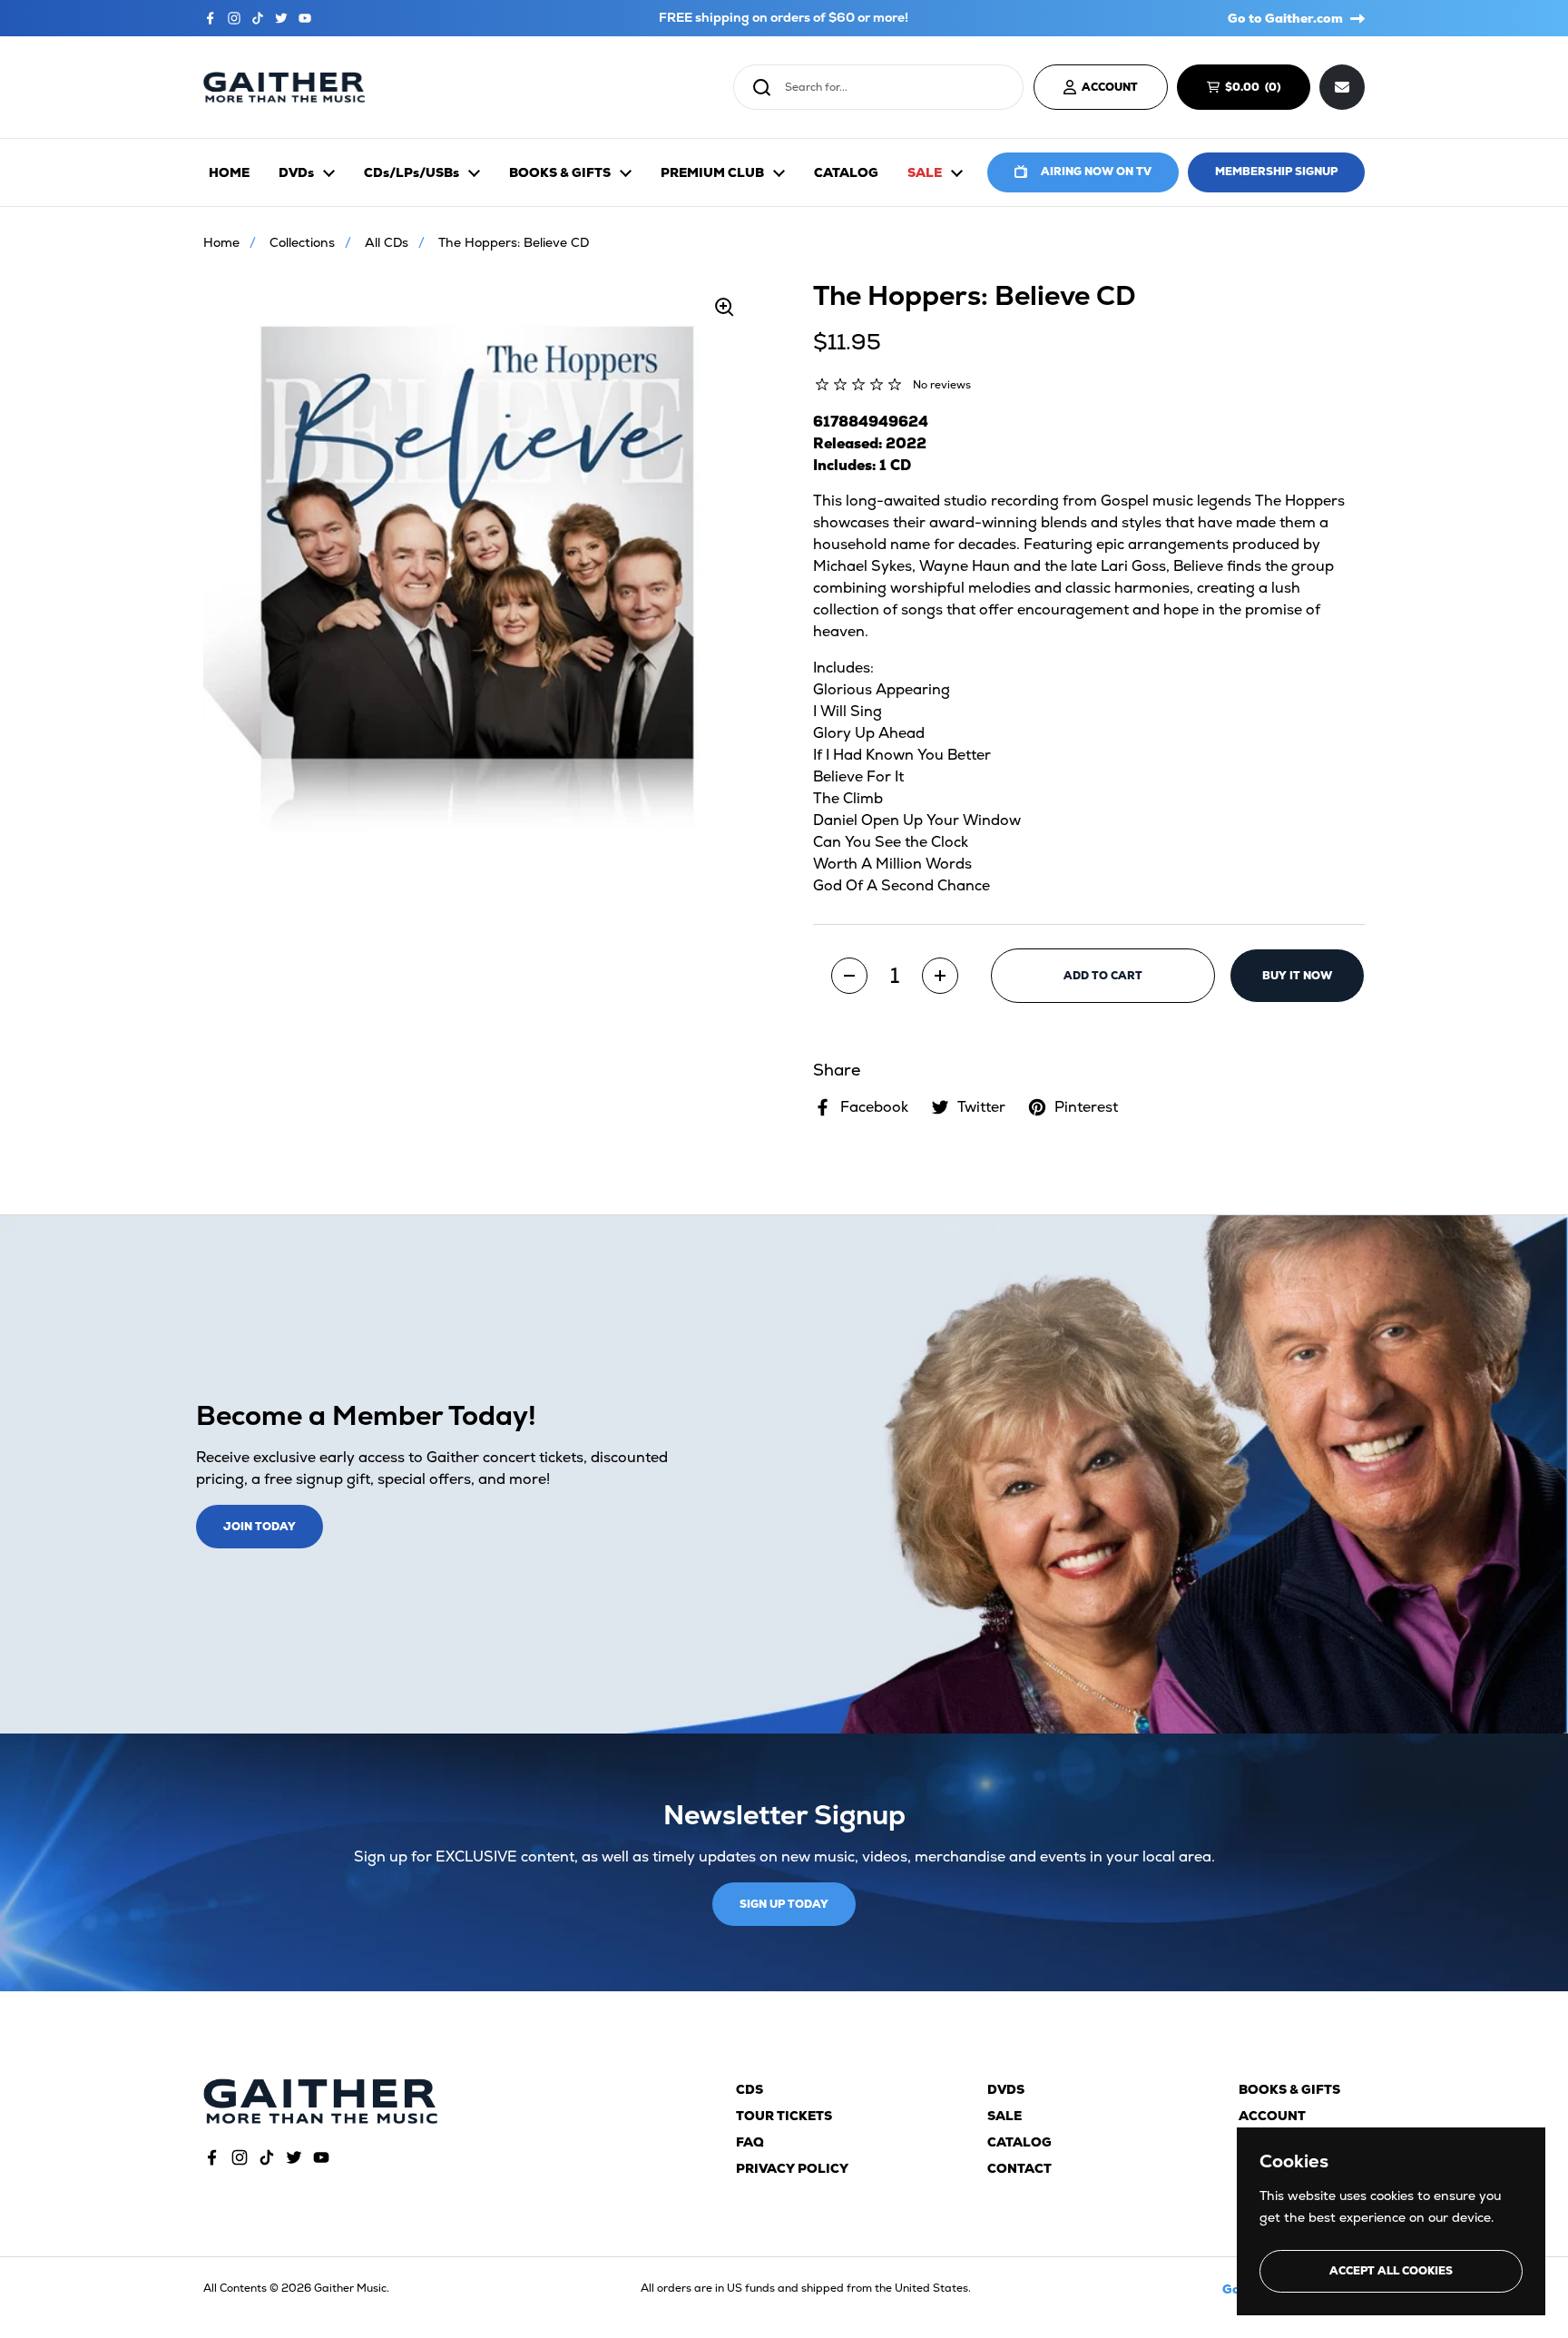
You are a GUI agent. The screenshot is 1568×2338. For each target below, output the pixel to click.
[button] (849, 976)
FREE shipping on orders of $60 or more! (784, 18)
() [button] (1261, 90)
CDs (750, 2089)
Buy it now (1297, 976)
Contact (1019, 2168)
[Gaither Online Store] (284, 88)
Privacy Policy (792, 2168)
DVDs (1006, 2089)
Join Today (260, 1527)
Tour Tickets (784, 2116)
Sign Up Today (784, 1904)
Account (1272, 2116)
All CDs (387, 242)
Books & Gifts (1289, 2089)
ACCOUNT (1110, 87)
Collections (302, 242)
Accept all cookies (1391, 2271)
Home (221, 242)
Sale (1004, 2116)
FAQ (750, 2142)
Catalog (1019, 2142)
